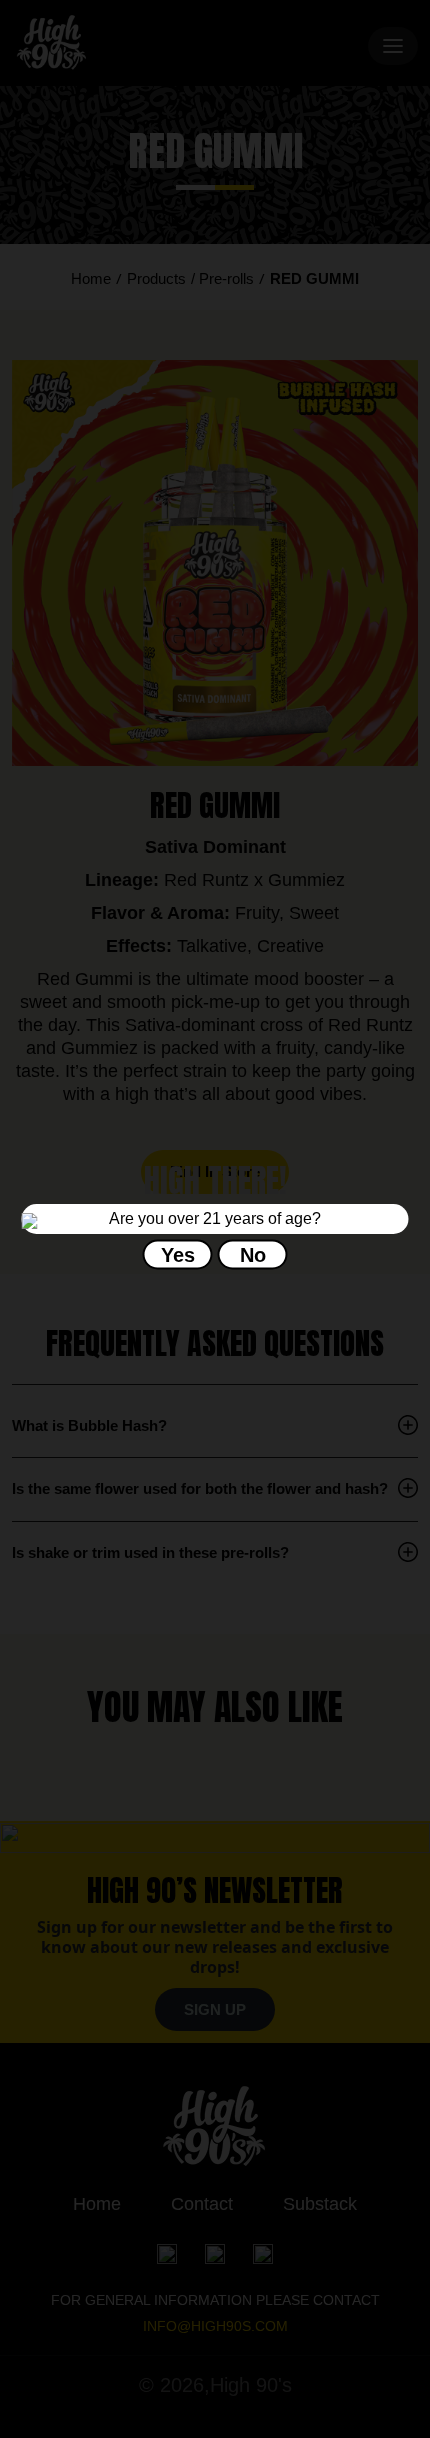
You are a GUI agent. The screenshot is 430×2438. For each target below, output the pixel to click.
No (253, 1255)
